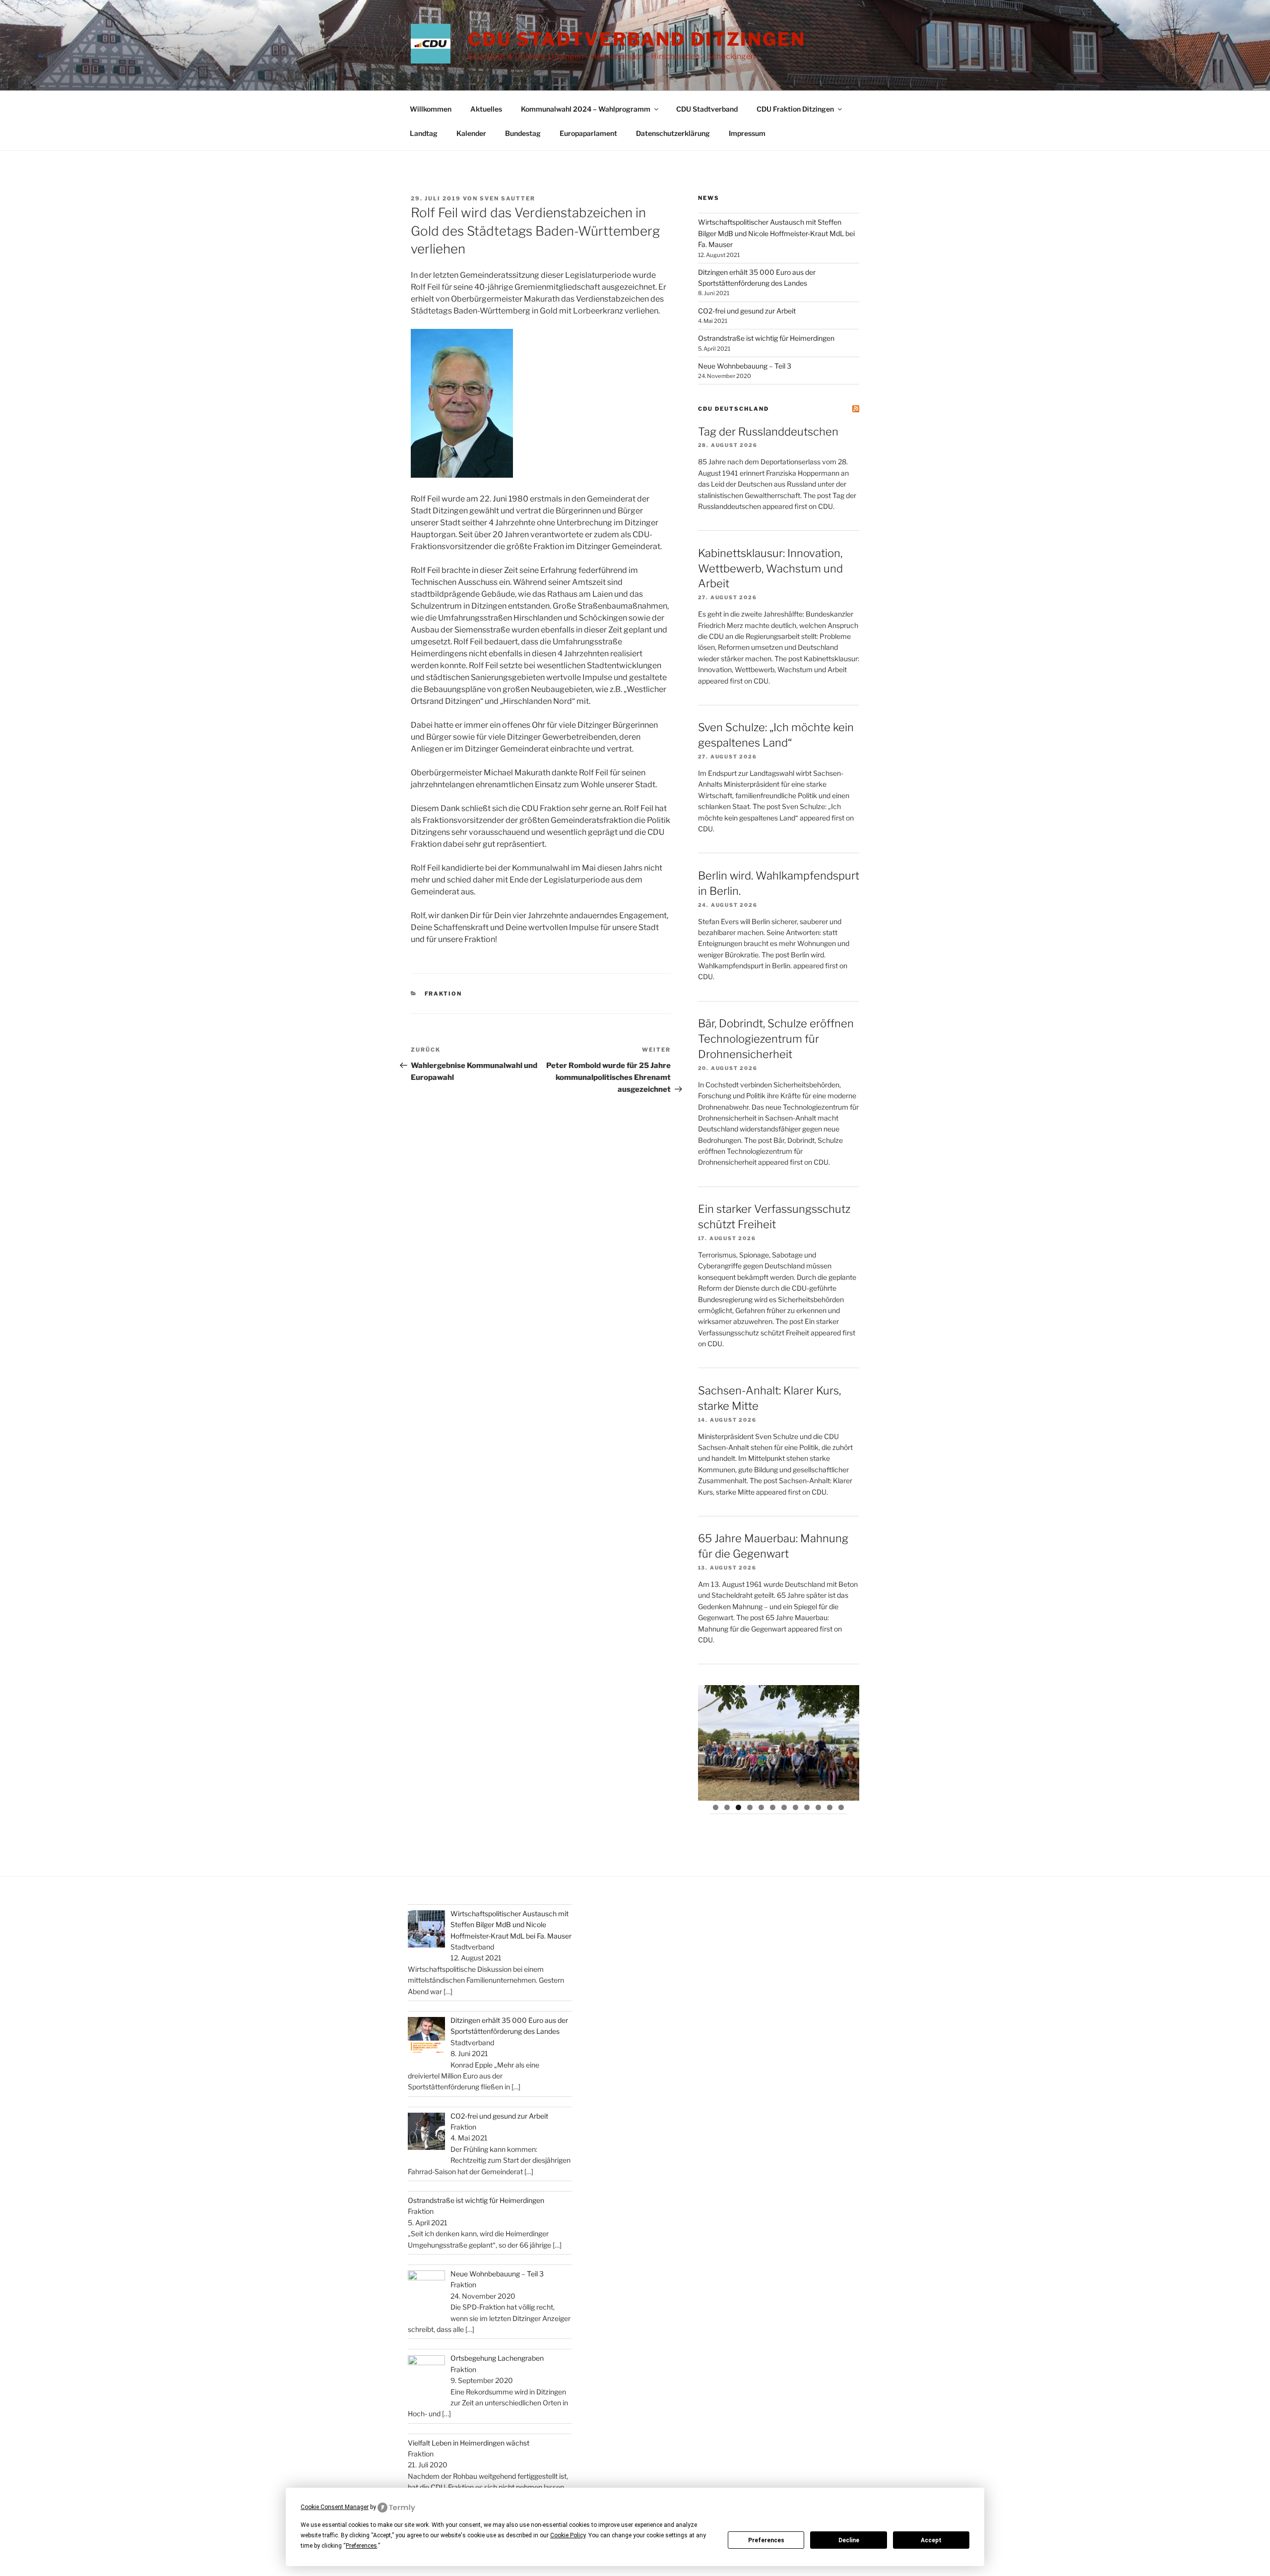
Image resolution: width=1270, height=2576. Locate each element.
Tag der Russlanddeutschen (768, 432)
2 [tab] (727, 1807)
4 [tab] (750, 1807)
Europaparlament (588, 133)
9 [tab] (807, 1807)
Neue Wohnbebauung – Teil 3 (745, 366)
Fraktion (444, 994)
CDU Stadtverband (707, 109)
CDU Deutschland (733, 409)
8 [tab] (795, 1807)
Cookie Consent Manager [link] (335, 2507)
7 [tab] (784, 1807)
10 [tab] (819, 1807)
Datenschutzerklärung (673, 133)
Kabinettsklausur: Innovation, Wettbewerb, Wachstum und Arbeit (770, 568)
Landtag (424, 133)
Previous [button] (710, 1740)
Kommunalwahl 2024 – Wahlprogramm (586, 109)
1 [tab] (716, 1807)
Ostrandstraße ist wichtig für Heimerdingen (766, 338)
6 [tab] (773, 1807)
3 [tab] (738, 1807)
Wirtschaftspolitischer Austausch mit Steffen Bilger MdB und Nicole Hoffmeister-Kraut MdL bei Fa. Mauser (776, 233)
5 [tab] (761, 1807)
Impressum (747, 133)
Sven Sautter (508, 198)
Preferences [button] (361, 2546)
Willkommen (431, 109)
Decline (849, 2540)
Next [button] (847, 1740)
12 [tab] (842, 1807)
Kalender (471, 133)
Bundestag (523, 133)
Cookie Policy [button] (568, 2535)
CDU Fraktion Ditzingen (795, 109)
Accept (931, 2540)
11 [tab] (830, 1807)
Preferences (766, 2540)
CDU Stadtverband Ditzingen (637, 39)
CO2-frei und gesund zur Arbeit (747, 311)
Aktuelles (486, 109)
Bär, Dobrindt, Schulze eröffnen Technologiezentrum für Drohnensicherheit (776, 1039)
